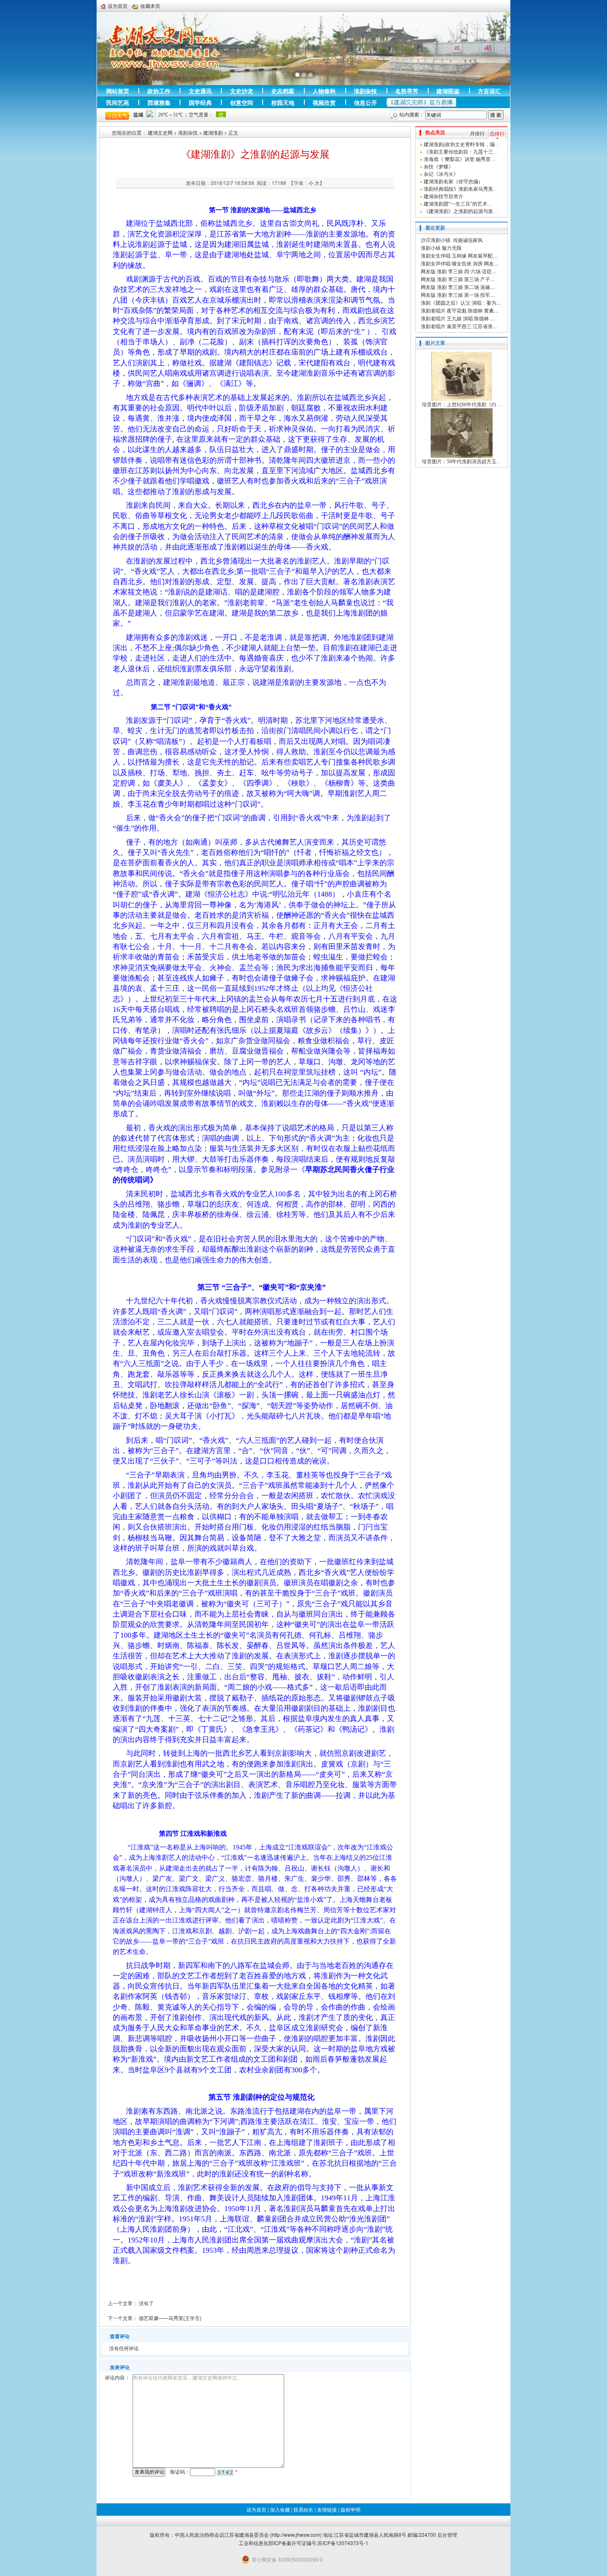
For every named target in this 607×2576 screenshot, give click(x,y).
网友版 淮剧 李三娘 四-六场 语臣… (459, 271)
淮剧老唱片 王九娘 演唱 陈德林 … (458, 318)
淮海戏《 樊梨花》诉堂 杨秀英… (460, 159)
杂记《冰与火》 (441, 174)
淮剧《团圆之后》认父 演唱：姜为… (461, 302)
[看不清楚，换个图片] (225, 2472)
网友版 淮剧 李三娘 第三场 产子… (458, 279)
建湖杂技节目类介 (443, 197)
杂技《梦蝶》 (439, 167)
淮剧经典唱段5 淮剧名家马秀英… (461, 189)
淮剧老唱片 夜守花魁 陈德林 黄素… (460, 310)
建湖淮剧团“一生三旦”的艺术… (458, 204)
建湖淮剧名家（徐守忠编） (453, 182)
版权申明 (351, 2509)
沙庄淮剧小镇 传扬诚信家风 (452, 240)
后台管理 (447, 2535)
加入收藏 (280, 2509)
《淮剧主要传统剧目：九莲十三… (461, 152)
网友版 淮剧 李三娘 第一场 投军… (458, 295)
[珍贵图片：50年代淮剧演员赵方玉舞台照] (462, 433)
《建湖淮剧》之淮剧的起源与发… (461, 211)
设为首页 (256, 2509)
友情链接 (327, 2509)
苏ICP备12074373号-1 (343, 2543)
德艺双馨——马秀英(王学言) (170, 2318)
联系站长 (303, 2509)
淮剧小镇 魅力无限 (441, 247)
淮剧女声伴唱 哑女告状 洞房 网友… (460, 263)
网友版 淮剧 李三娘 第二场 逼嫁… (458, 287)
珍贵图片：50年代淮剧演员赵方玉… (462, 462)
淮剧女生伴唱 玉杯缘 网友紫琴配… (459, 255)
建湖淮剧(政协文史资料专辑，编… (462, 144)
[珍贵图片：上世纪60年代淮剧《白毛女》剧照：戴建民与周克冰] (462, 376)
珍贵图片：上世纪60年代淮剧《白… (462, 405)
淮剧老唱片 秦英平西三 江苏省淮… (459, 326)
